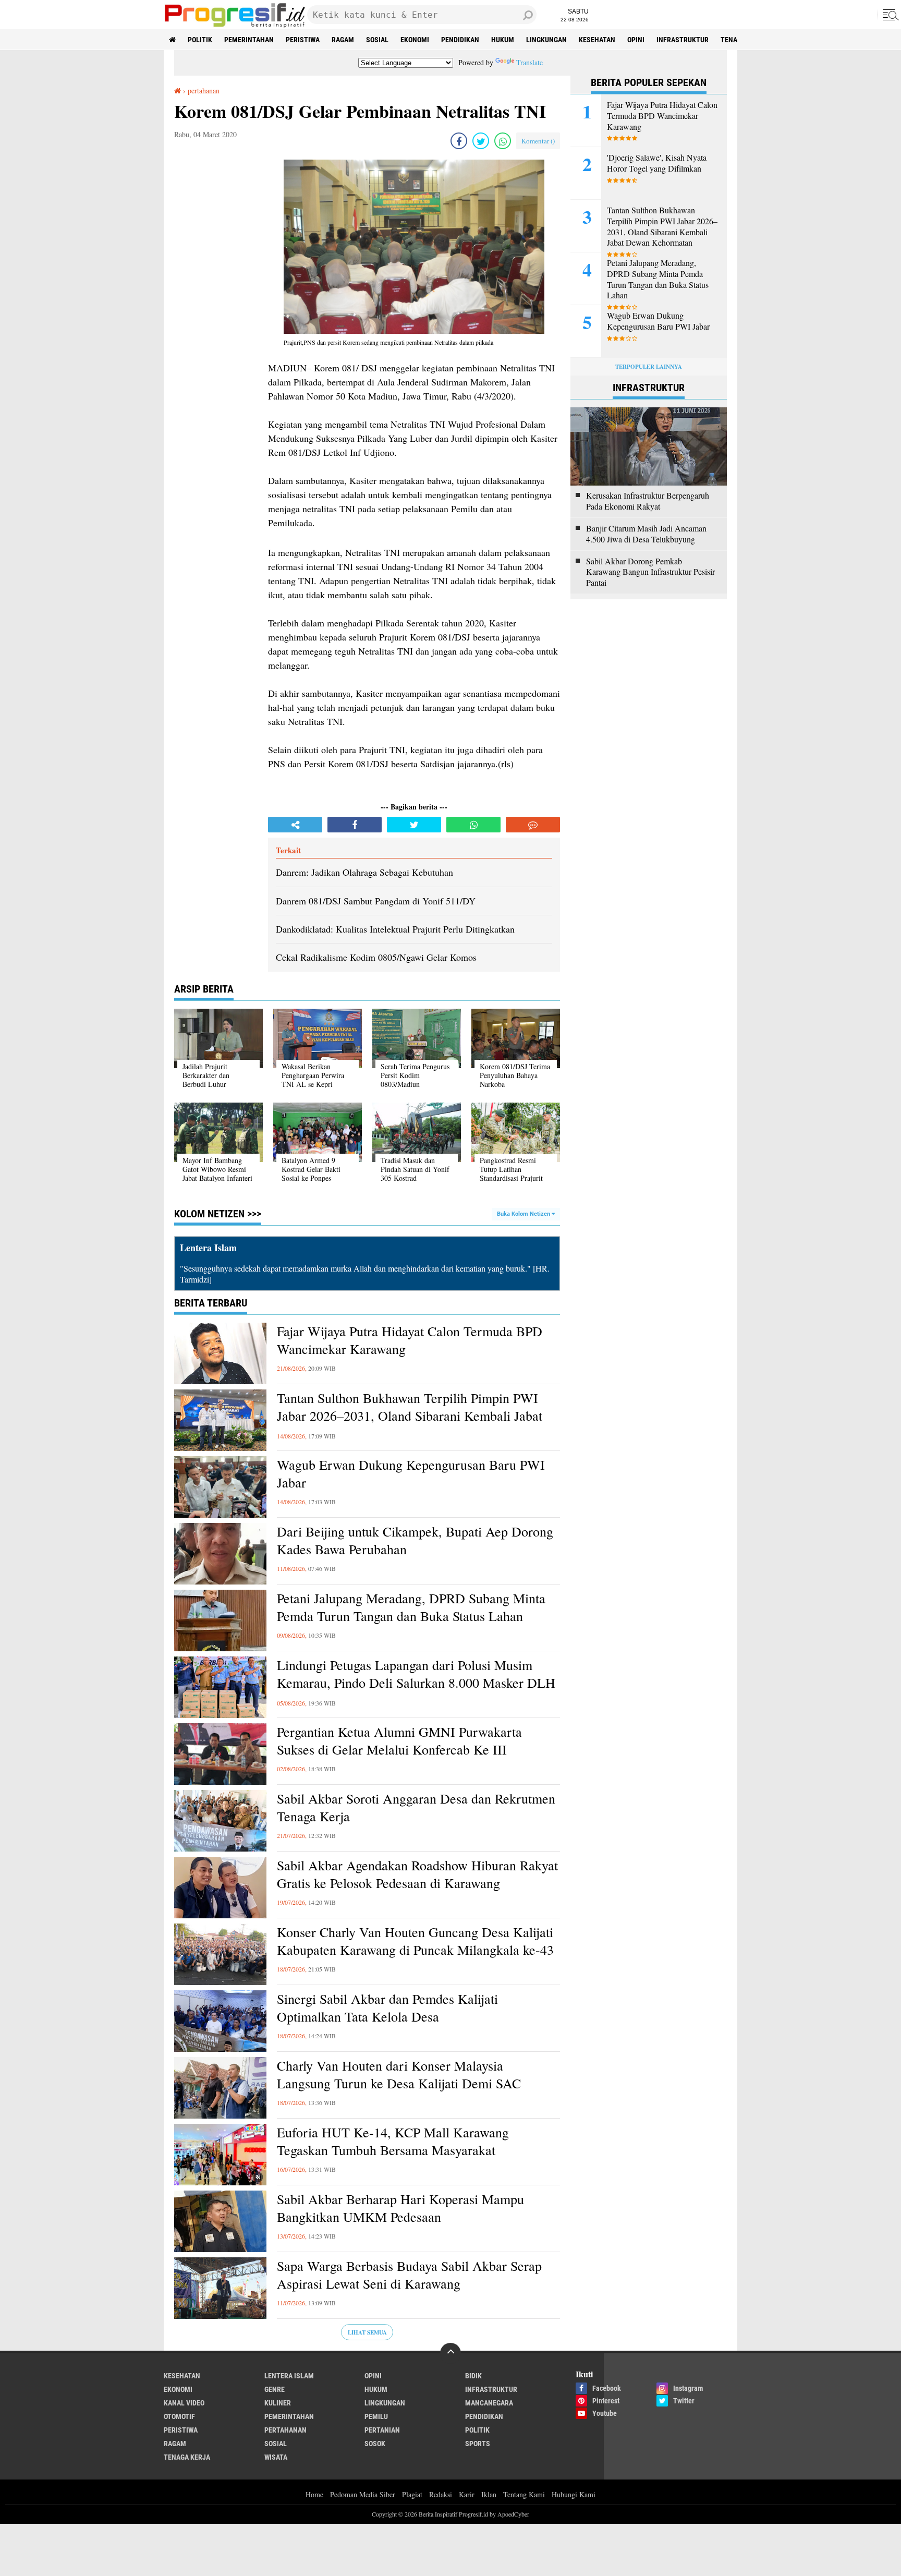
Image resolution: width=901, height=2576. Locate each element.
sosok (375, 2444)
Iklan (489, 2494)
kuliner (278, 2403)
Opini (636, 40)
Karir (467, 2494)
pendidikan (460, 40)
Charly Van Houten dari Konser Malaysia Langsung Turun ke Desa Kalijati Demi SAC (399, 2075)
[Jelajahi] (889, 15)
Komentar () (538, 141)
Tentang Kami (524, 2494)
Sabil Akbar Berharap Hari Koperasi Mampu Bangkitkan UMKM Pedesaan (400, 2208)
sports (478, 2444)
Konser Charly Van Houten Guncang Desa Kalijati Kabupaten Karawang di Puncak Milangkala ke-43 (415, 1941)
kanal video (184, 2403)
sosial (377, 40)
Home (314, 2494)
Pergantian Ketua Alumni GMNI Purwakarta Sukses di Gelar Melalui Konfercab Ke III (399, 1741)
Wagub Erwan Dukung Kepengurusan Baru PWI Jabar (411, 1474)
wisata (276, 2457)
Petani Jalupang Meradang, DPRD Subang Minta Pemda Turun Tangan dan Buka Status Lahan (411, 1607)
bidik (473, 2376)
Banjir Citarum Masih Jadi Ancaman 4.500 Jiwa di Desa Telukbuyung (646, 534)
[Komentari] (533, 825)
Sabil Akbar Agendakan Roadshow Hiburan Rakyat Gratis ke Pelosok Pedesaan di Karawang (417, 1874)
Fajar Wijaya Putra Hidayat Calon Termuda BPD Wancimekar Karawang (410, 1340)
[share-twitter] (481, 141)
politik (200, 40)
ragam (343, 40)
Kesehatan (597, 40)
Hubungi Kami (574, 2494)
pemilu (376, 2416)
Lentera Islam (289, 2376)
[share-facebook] (459, 141)
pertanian (382, 2430)
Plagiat (412, 2494)
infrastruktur (683, 40)
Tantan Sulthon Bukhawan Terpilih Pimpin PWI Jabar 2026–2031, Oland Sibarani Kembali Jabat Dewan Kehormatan (410, 1416)
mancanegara (489, 2403)
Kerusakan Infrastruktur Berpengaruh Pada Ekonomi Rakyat (648, 501)
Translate (529, 62)
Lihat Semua (367, 2332)
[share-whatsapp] (503, 141)
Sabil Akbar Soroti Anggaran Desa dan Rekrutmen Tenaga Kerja (416, 1807)
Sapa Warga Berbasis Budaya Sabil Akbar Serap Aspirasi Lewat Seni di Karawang (409, 2275)
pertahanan (285, 2430)
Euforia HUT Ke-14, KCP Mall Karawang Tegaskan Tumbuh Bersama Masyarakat (393, 2141)
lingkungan (546, 40)
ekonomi (415, 40)
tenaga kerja (187, 2457)
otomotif (179, 2416)
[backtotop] (451, 2353)
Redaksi (441, 2494)
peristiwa (303, 40)
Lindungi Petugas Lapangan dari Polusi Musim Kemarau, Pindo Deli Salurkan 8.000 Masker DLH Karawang (416, 1683)
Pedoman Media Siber (363, 2494)
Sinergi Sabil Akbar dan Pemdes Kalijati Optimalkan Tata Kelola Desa (387, 2008)
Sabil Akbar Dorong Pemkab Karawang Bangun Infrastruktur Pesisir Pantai (650, 572)
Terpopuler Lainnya (649, 367)
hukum (503, 40)
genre (275, 2389)
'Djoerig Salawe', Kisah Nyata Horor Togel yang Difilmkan (657, 163)
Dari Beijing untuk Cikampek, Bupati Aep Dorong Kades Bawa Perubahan (415, 1540)
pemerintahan (249, 40)
